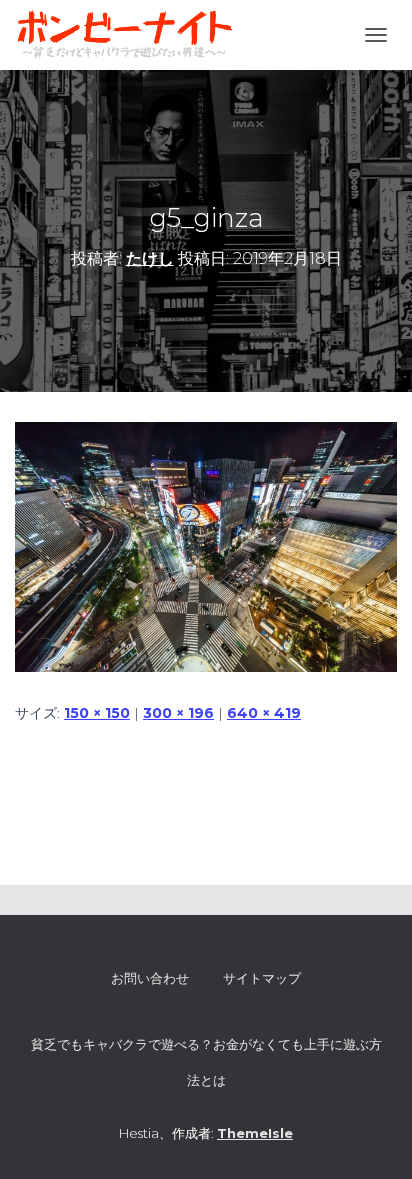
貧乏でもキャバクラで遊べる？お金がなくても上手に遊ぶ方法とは (206, 1062)
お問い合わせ (150, 978)
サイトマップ (262, 978)
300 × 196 (178, 713)
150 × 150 (97, 713)
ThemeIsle (255, 1133)
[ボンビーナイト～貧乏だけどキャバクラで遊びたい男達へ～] (132, 35)
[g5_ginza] (206, 546)
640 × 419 (264, 713)
